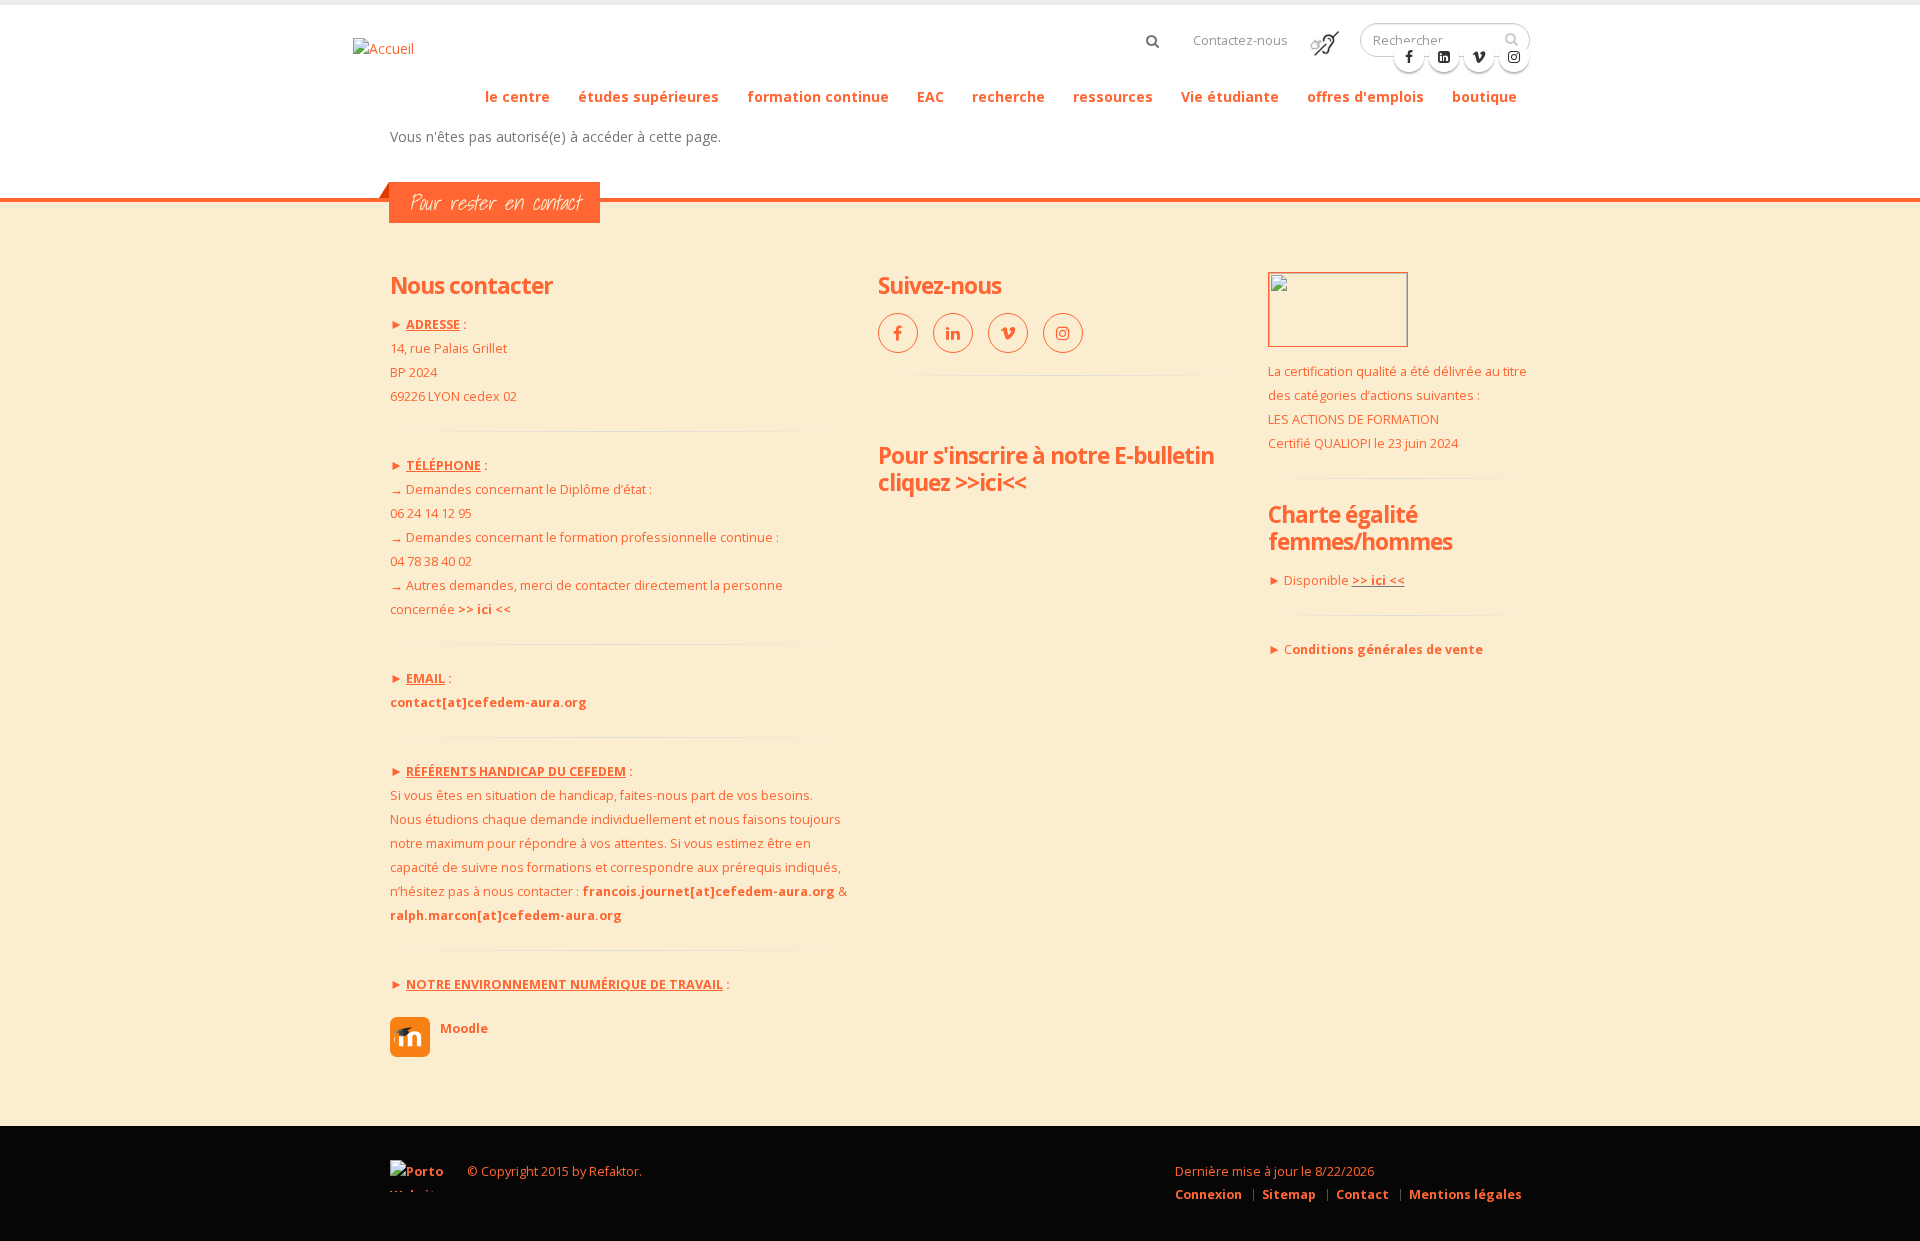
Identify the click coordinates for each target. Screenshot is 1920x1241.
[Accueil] (414, 46)
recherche (1008, 96)
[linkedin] (1444, 57)
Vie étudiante (1230, 96)
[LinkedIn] (953, 333)
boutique (1484, 96)
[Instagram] (1063, 333)
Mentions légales (1465, 1194)
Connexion (1208, 1194)
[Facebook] (1409, 57)
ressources (1113, 96)
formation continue (818, 96)
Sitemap (1289, 1194)
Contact (1362, 1194)
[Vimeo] (1008, 333)
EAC (930, 96)
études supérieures (648, 96)
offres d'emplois (1365, 96)
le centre (517, 96)
